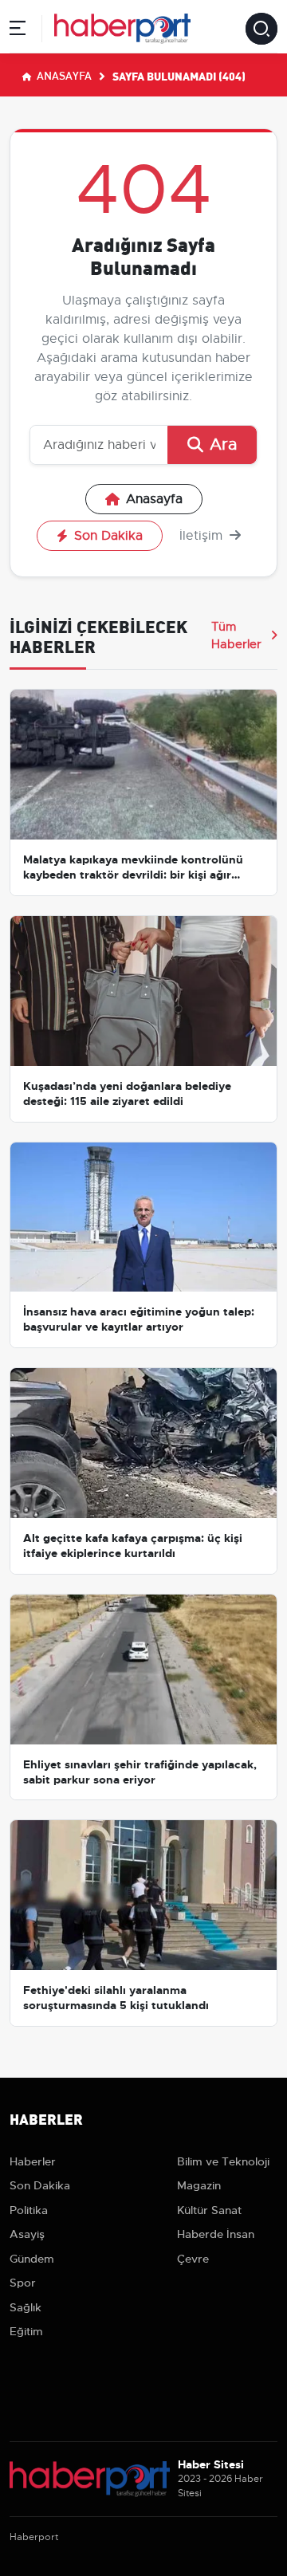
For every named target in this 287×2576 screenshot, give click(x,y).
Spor (23, 2283)
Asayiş (27, 2234)
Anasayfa (63, 75)
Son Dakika (108, 536)
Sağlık (26, 2307)
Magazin (199, 2185)
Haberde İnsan (216, 2234)
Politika (29, 2210)
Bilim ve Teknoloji (223, 2161)
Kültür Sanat (209, 2210)
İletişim (203, 536)
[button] (18, 31)
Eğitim (26, 2331)
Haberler (33, 2161)
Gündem (32, 2259)
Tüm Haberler (236, 635)
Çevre (193, 2259)
